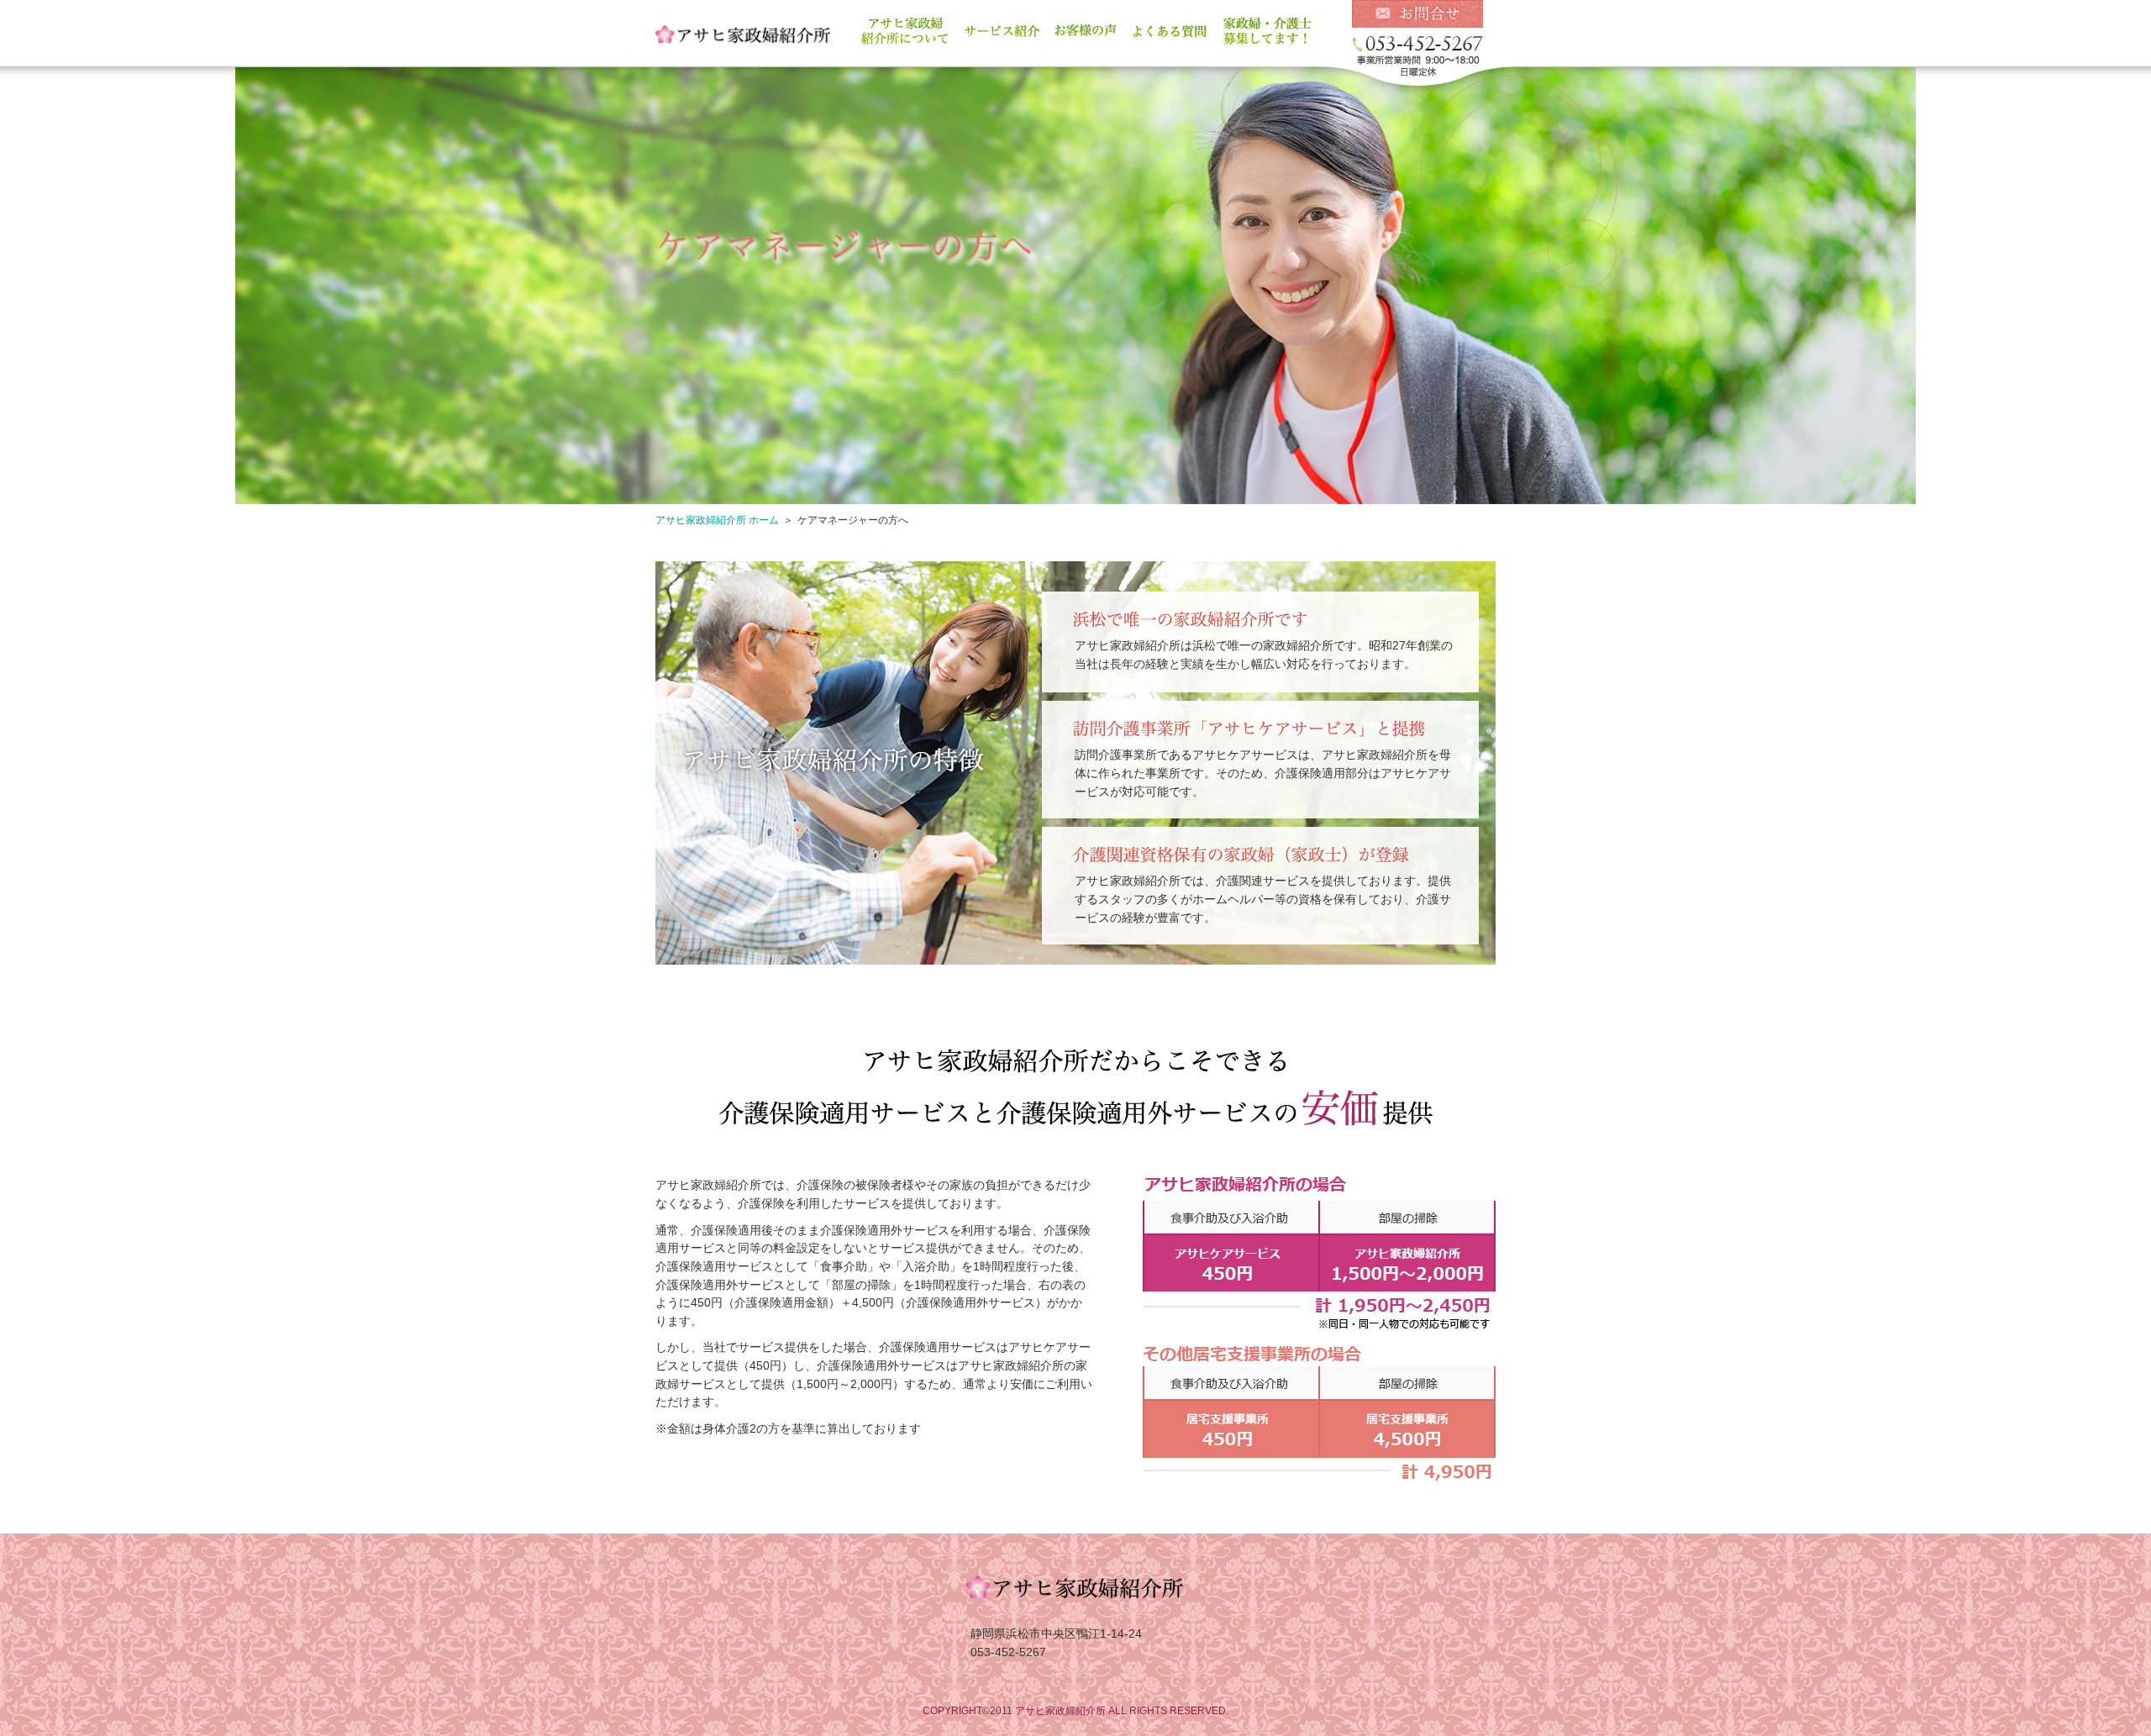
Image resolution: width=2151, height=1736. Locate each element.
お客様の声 (1086, 37)
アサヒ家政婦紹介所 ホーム (717, 520)
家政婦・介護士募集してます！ (1267, 37)
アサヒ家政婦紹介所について (904, 37)
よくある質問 (1170, 37)
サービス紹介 (1001, 37)
